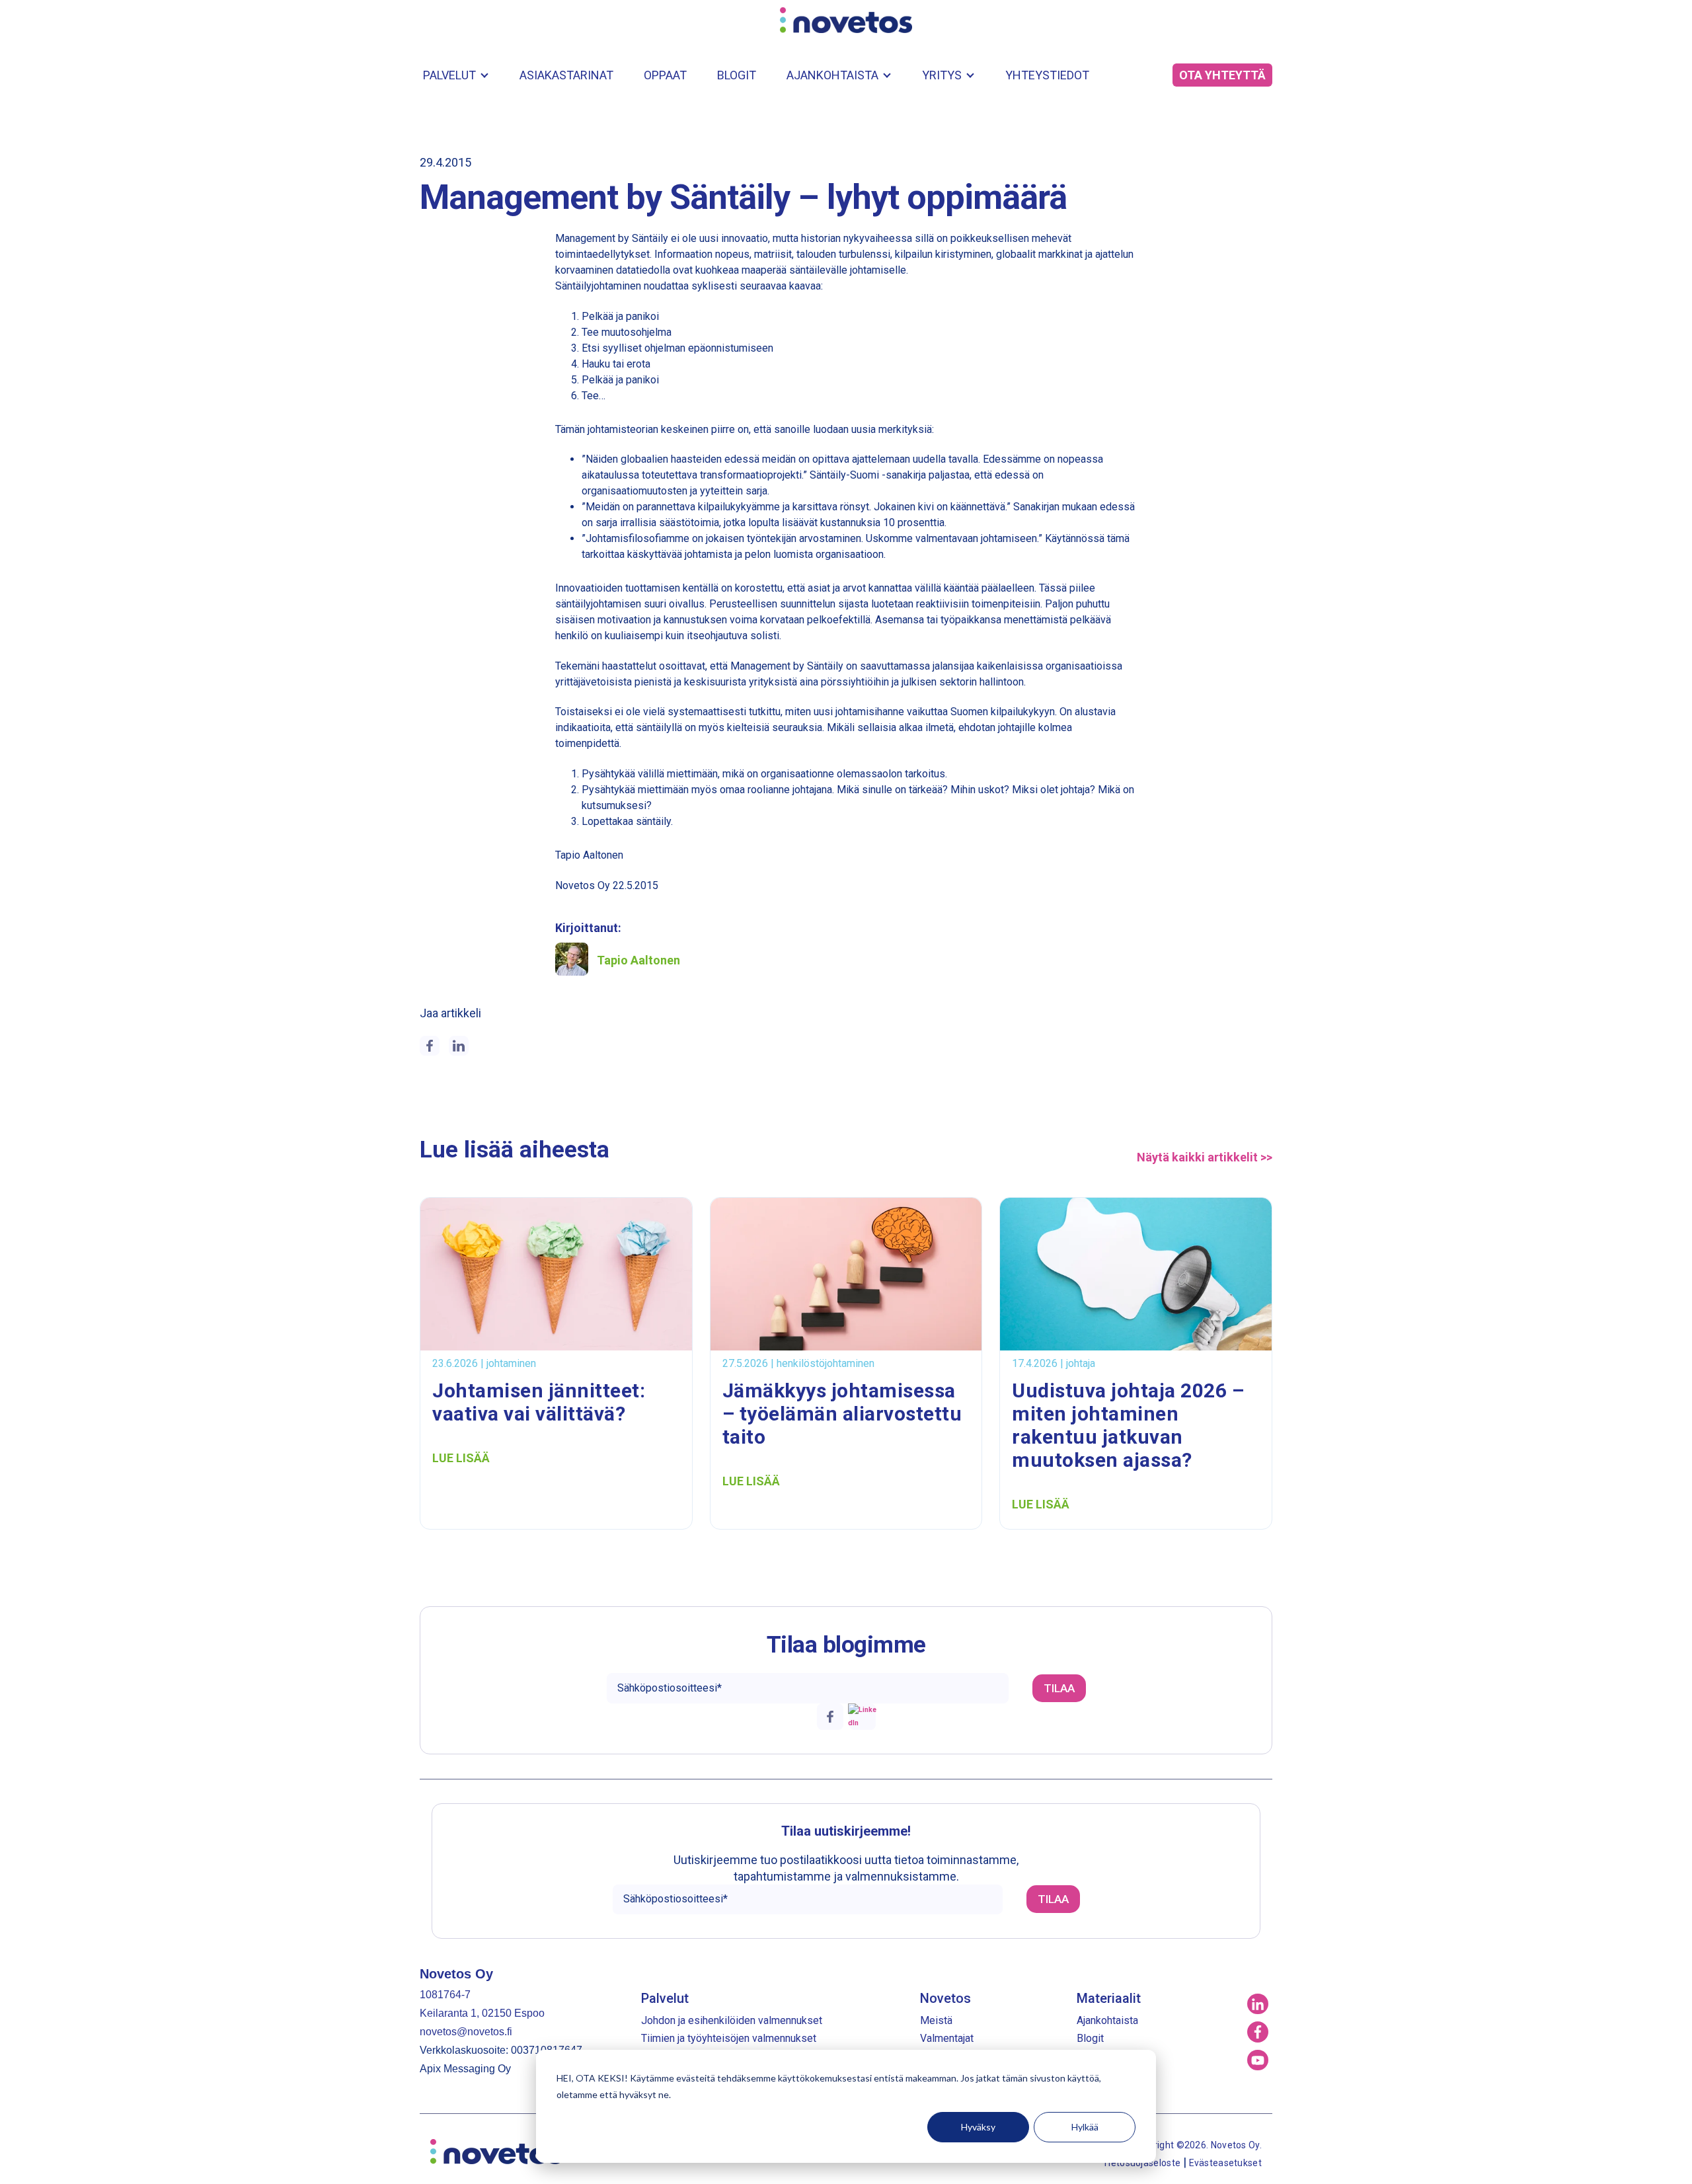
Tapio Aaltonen (638, 960)
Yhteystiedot (1047, 75)
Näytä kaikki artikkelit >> (1205, 1157)
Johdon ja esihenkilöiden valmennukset (732, 2020)
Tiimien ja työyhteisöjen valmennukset (729, 2038)
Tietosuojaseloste (1142, 2163)
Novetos (945, 1998)
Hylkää (1085, 2127)
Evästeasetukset (1226, 2163)
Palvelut (449, 75)
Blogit (737, 75)
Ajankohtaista (832, 75)
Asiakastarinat (566, 75)
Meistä (936, 2020)
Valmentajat (947, 2038)
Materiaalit (1109, 1998)
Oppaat (665, 75)
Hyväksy (978, 2127)
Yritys (942, 75)
